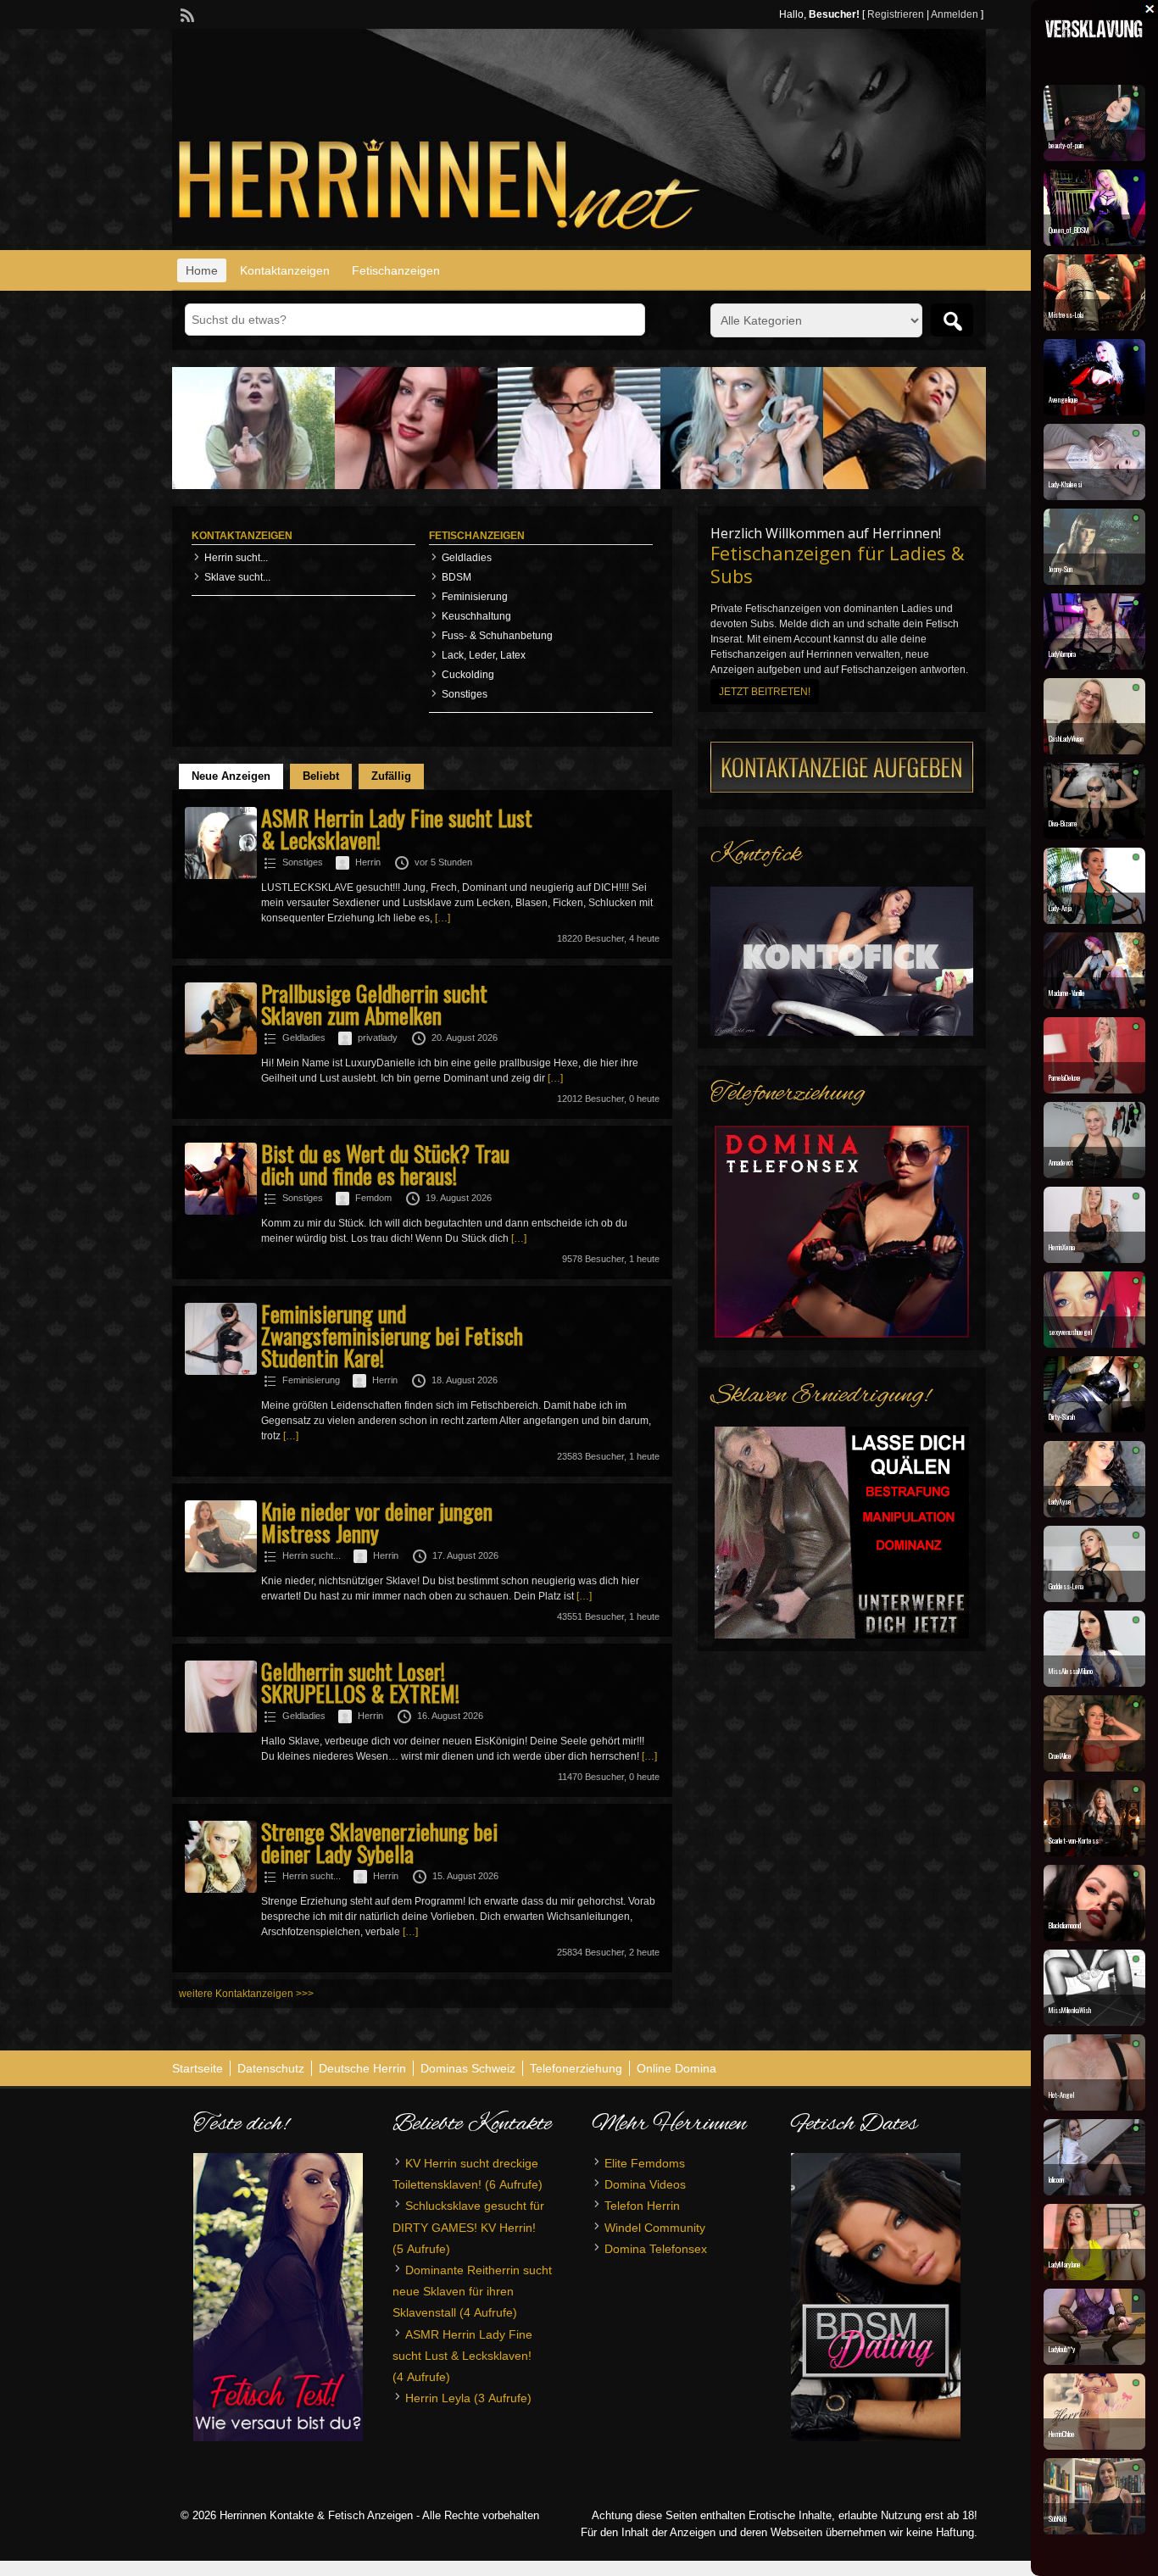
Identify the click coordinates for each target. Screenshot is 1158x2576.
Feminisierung (475, 597)
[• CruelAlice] (1094, 1767)
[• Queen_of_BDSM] (1094, 242)
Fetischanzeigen (396, 270)
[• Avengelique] (1094, 411)
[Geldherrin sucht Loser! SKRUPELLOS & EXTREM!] (221, 1729)
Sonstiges (465, 694)
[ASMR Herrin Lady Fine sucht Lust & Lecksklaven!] (221, 876)
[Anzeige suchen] (952, 320)
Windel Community (655, 2228)
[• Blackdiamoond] (1094, 1937)
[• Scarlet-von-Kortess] (1094, 1852)
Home (202, 270)
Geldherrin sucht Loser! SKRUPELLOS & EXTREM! (360, 1682)
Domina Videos (645, 2184)
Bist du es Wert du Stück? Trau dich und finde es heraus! (385, 1164)
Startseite (198, 2068)
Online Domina (676, 2068)
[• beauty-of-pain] (1094, 157)
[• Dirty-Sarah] (1094, 1428)
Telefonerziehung (576, 2068)
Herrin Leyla (438, 2398)
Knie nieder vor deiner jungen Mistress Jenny (377, 1522)
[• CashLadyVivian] (1094, 750)
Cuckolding (468, 675)
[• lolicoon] (1094, 2191)
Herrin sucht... (236, 558)
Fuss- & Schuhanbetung (497, 636)
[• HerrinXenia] (1094, 1259)
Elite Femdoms (645, 2163)
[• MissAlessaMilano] (1094, 1683)
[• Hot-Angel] (1094, 2106)
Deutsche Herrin (362, 2068)
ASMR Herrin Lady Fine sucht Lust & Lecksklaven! (397, 829)
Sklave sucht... (237, 577)
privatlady (378, 1038)
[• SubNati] (1094, 2530)
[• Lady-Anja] (1094, 920)
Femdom (373, 1198)
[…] (443, 918)
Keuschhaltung (476, 616)
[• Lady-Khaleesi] (1094, 496)
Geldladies (467, 558)
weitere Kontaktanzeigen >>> (246, 1994)
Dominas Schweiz (468, 2068)
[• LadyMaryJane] (1094, 2276)
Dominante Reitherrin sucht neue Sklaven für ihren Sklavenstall (472, 2291)
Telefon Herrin (642, 2206)
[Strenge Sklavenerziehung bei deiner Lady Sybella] (221, 1889)
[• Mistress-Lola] (1094, 326)
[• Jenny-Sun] (1094, 581)
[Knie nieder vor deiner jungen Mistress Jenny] (221, 1569)
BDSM (457, 577)
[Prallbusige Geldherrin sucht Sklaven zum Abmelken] (221, 1051)
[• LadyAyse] (1094, 1513)
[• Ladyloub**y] (1094, 2361)
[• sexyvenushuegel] (1094, 1344)
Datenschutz (271, 2068)
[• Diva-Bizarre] (1094, 835)
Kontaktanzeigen (285, 270)
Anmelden (955, 14)
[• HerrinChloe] (1094, 2445)
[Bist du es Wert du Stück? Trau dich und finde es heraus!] (221, 1211)
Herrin (368, 862)
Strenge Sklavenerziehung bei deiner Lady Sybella (379, 1842)
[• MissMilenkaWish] (1094, 2022)
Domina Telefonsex (656, 2249)
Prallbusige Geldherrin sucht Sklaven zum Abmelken (374, 1004)
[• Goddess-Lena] (1094, 1598)
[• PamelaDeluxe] (1094, 1089)
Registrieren (896, 14)
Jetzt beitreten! (765, 692)
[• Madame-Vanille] (1094, 1004)
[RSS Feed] (186, 14)
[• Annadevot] (1094, 1174)
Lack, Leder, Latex (484, 655)
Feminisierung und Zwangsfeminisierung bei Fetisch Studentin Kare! (392, 1335)
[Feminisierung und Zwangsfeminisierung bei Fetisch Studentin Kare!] (221, 1371)
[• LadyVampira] (1094, 665)
